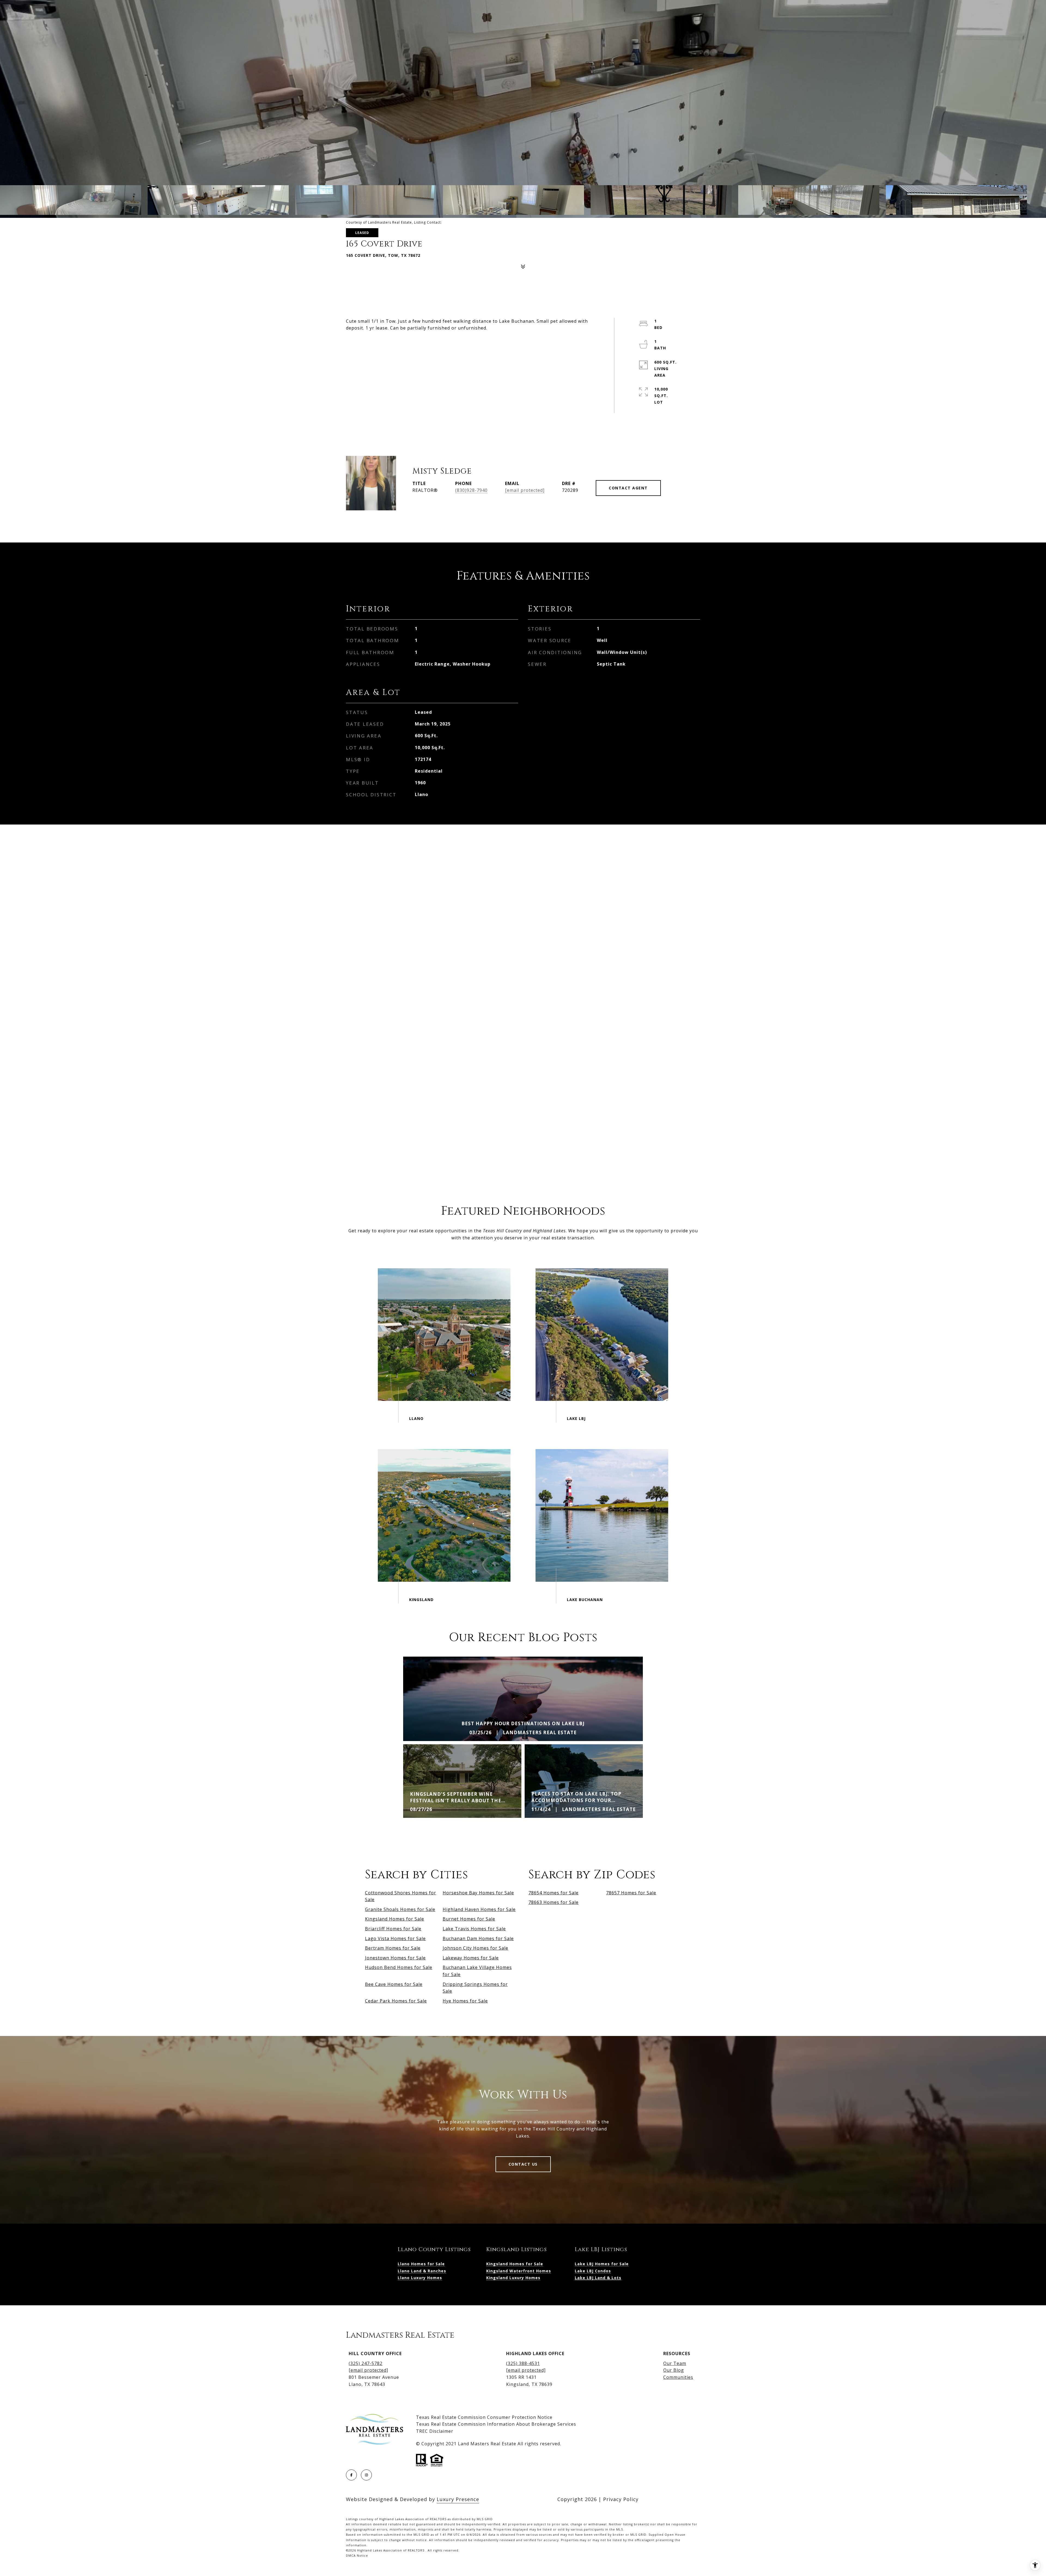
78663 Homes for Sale (554, 1902)
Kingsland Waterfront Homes (519, 2271)
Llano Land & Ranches (422, 2271)
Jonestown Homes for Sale (395, 1958)
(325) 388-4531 (523, 2363)
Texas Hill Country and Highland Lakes (524, 1231)
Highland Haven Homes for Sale (479, 1909)
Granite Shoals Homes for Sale (400, 1909)
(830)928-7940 (471, 490)
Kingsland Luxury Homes (513, 2278)
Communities (678, 2377)
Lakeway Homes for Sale (471, 1958)
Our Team (675, 2363)
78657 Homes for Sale (631, 1893)
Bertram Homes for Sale (393, 1948)
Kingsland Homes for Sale (395, 1919)
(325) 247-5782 (366, 2363)
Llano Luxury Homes (420, 2278)
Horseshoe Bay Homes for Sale (478, 1893)
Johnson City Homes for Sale (475, 1948)
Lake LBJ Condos (593, 2271)
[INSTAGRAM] (366, 2475)
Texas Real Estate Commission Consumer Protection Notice (484, 2417)
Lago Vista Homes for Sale (395, 1938)
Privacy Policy (621, 2499)
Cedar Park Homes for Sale (396, 2001)
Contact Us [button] (523, 2164)
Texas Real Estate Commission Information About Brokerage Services (496, 2424)
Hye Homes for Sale (465, 2001)
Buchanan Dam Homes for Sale (478, 1938)
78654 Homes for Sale (554, 1893)
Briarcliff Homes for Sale (393, 1929)
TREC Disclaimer (435, 2431)
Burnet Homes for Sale (469, 1919)
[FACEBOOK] (351, 2475)
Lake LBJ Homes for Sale (602, 2264)
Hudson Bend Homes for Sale (399, 1967)
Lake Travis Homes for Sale (474, 1929)
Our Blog (674, 2370)
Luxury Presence (458, 2499)
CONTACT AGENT (628, 488)
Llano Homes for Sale (421, 2264)
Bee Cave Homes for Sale (394, 1984)
